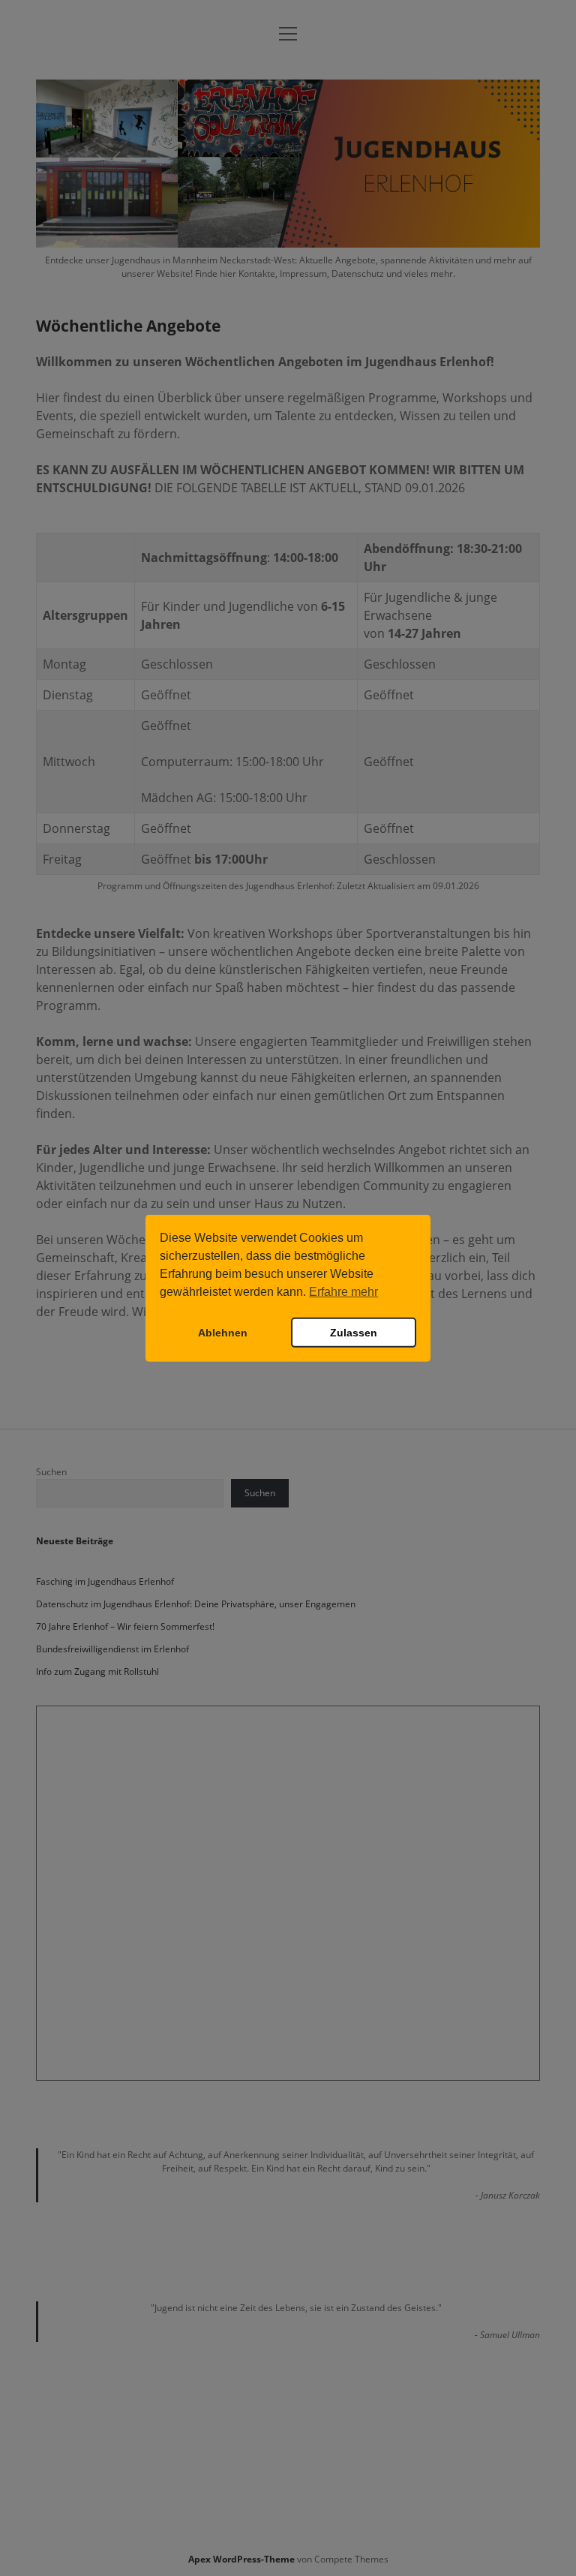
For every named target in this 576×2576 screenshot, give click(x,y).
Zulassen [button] (354, 1333)
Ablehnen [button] (223, 1333)
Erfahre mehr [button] (343, 1292)
